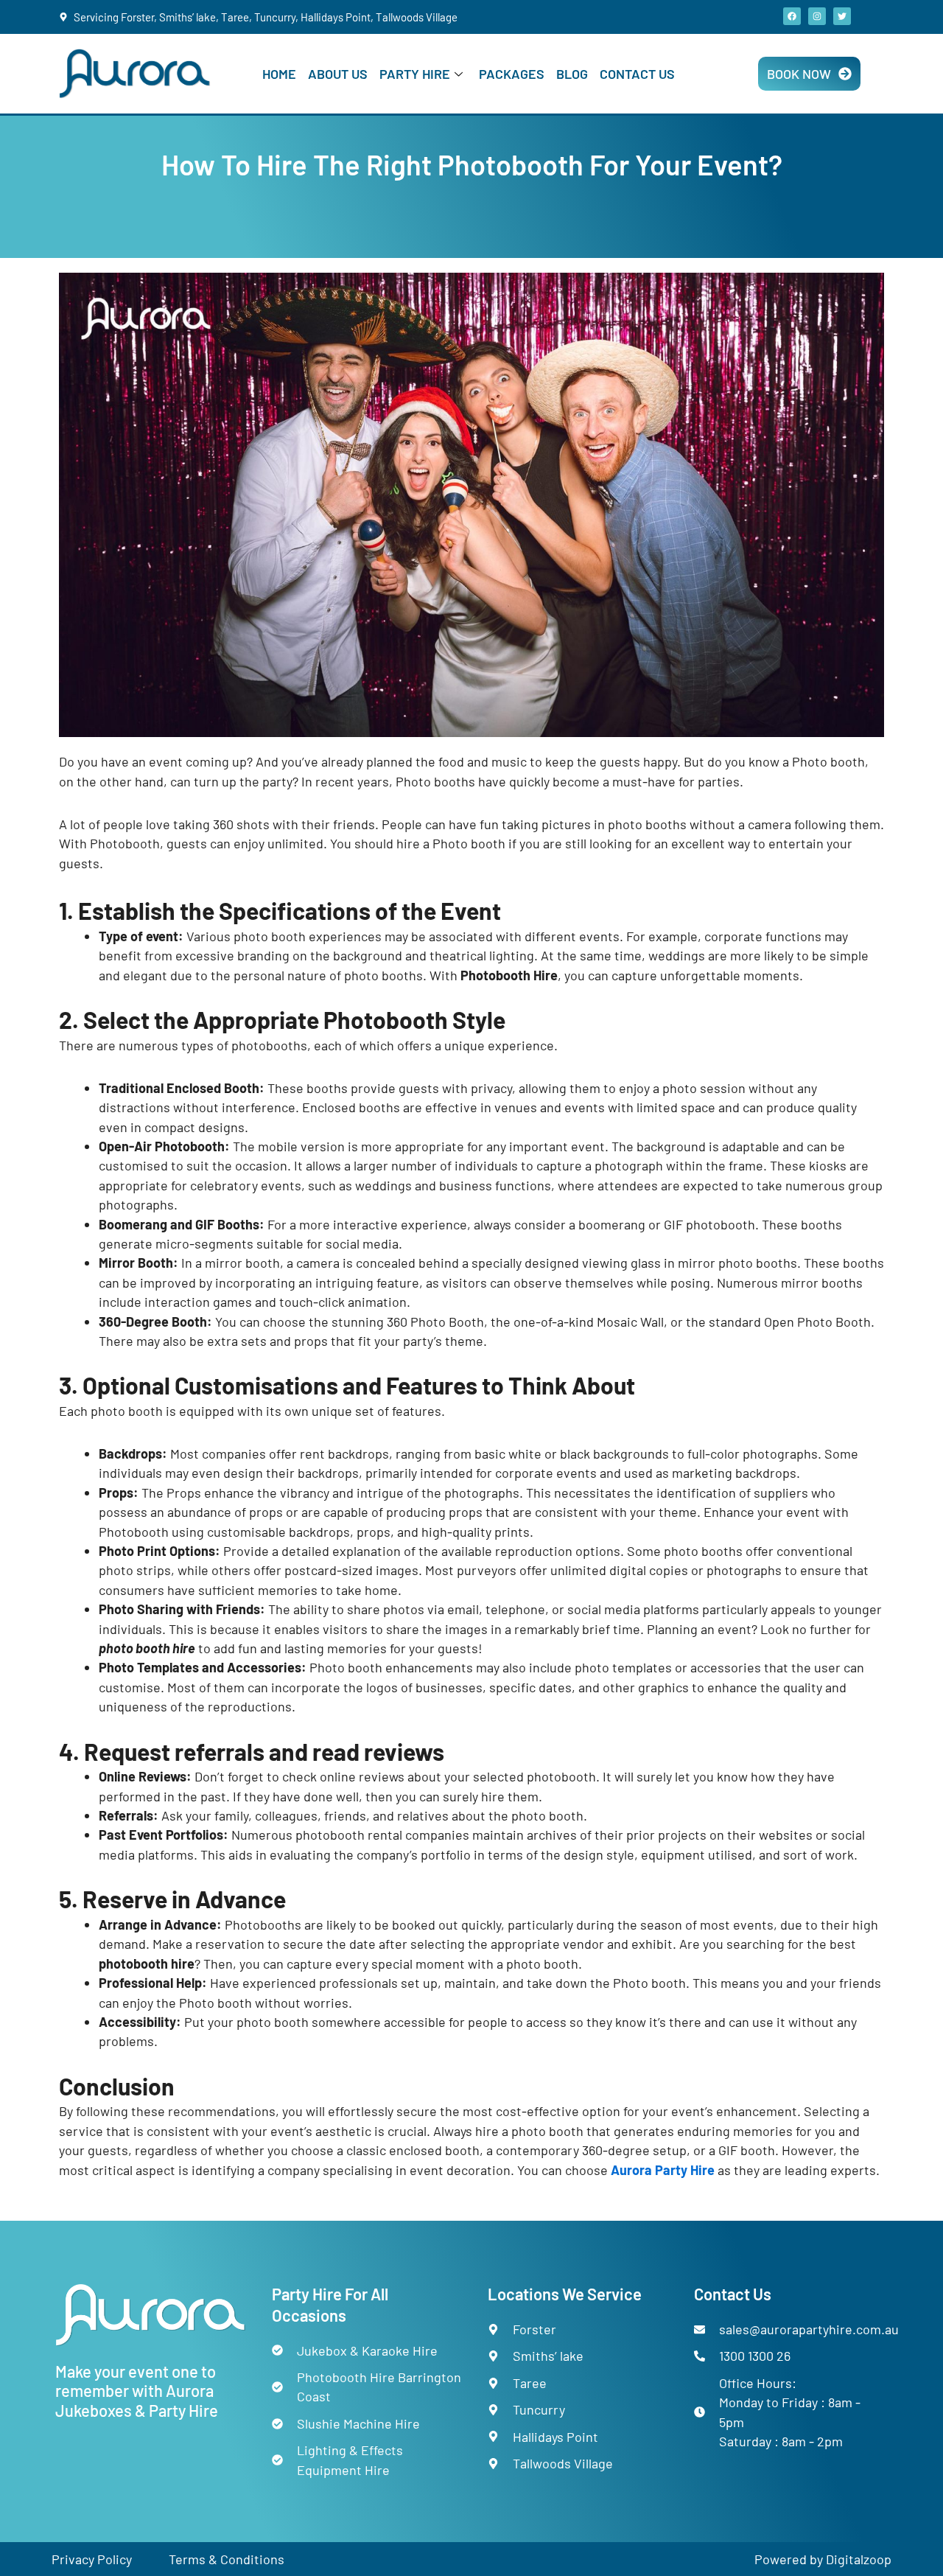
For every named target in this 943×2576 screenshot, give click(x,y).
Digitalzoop (859, 2559)
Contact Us (637, 74)
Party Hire (415, 74)
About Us (338, 74)
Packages (512, 74)
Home (279, 74)
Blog (572, 74)
